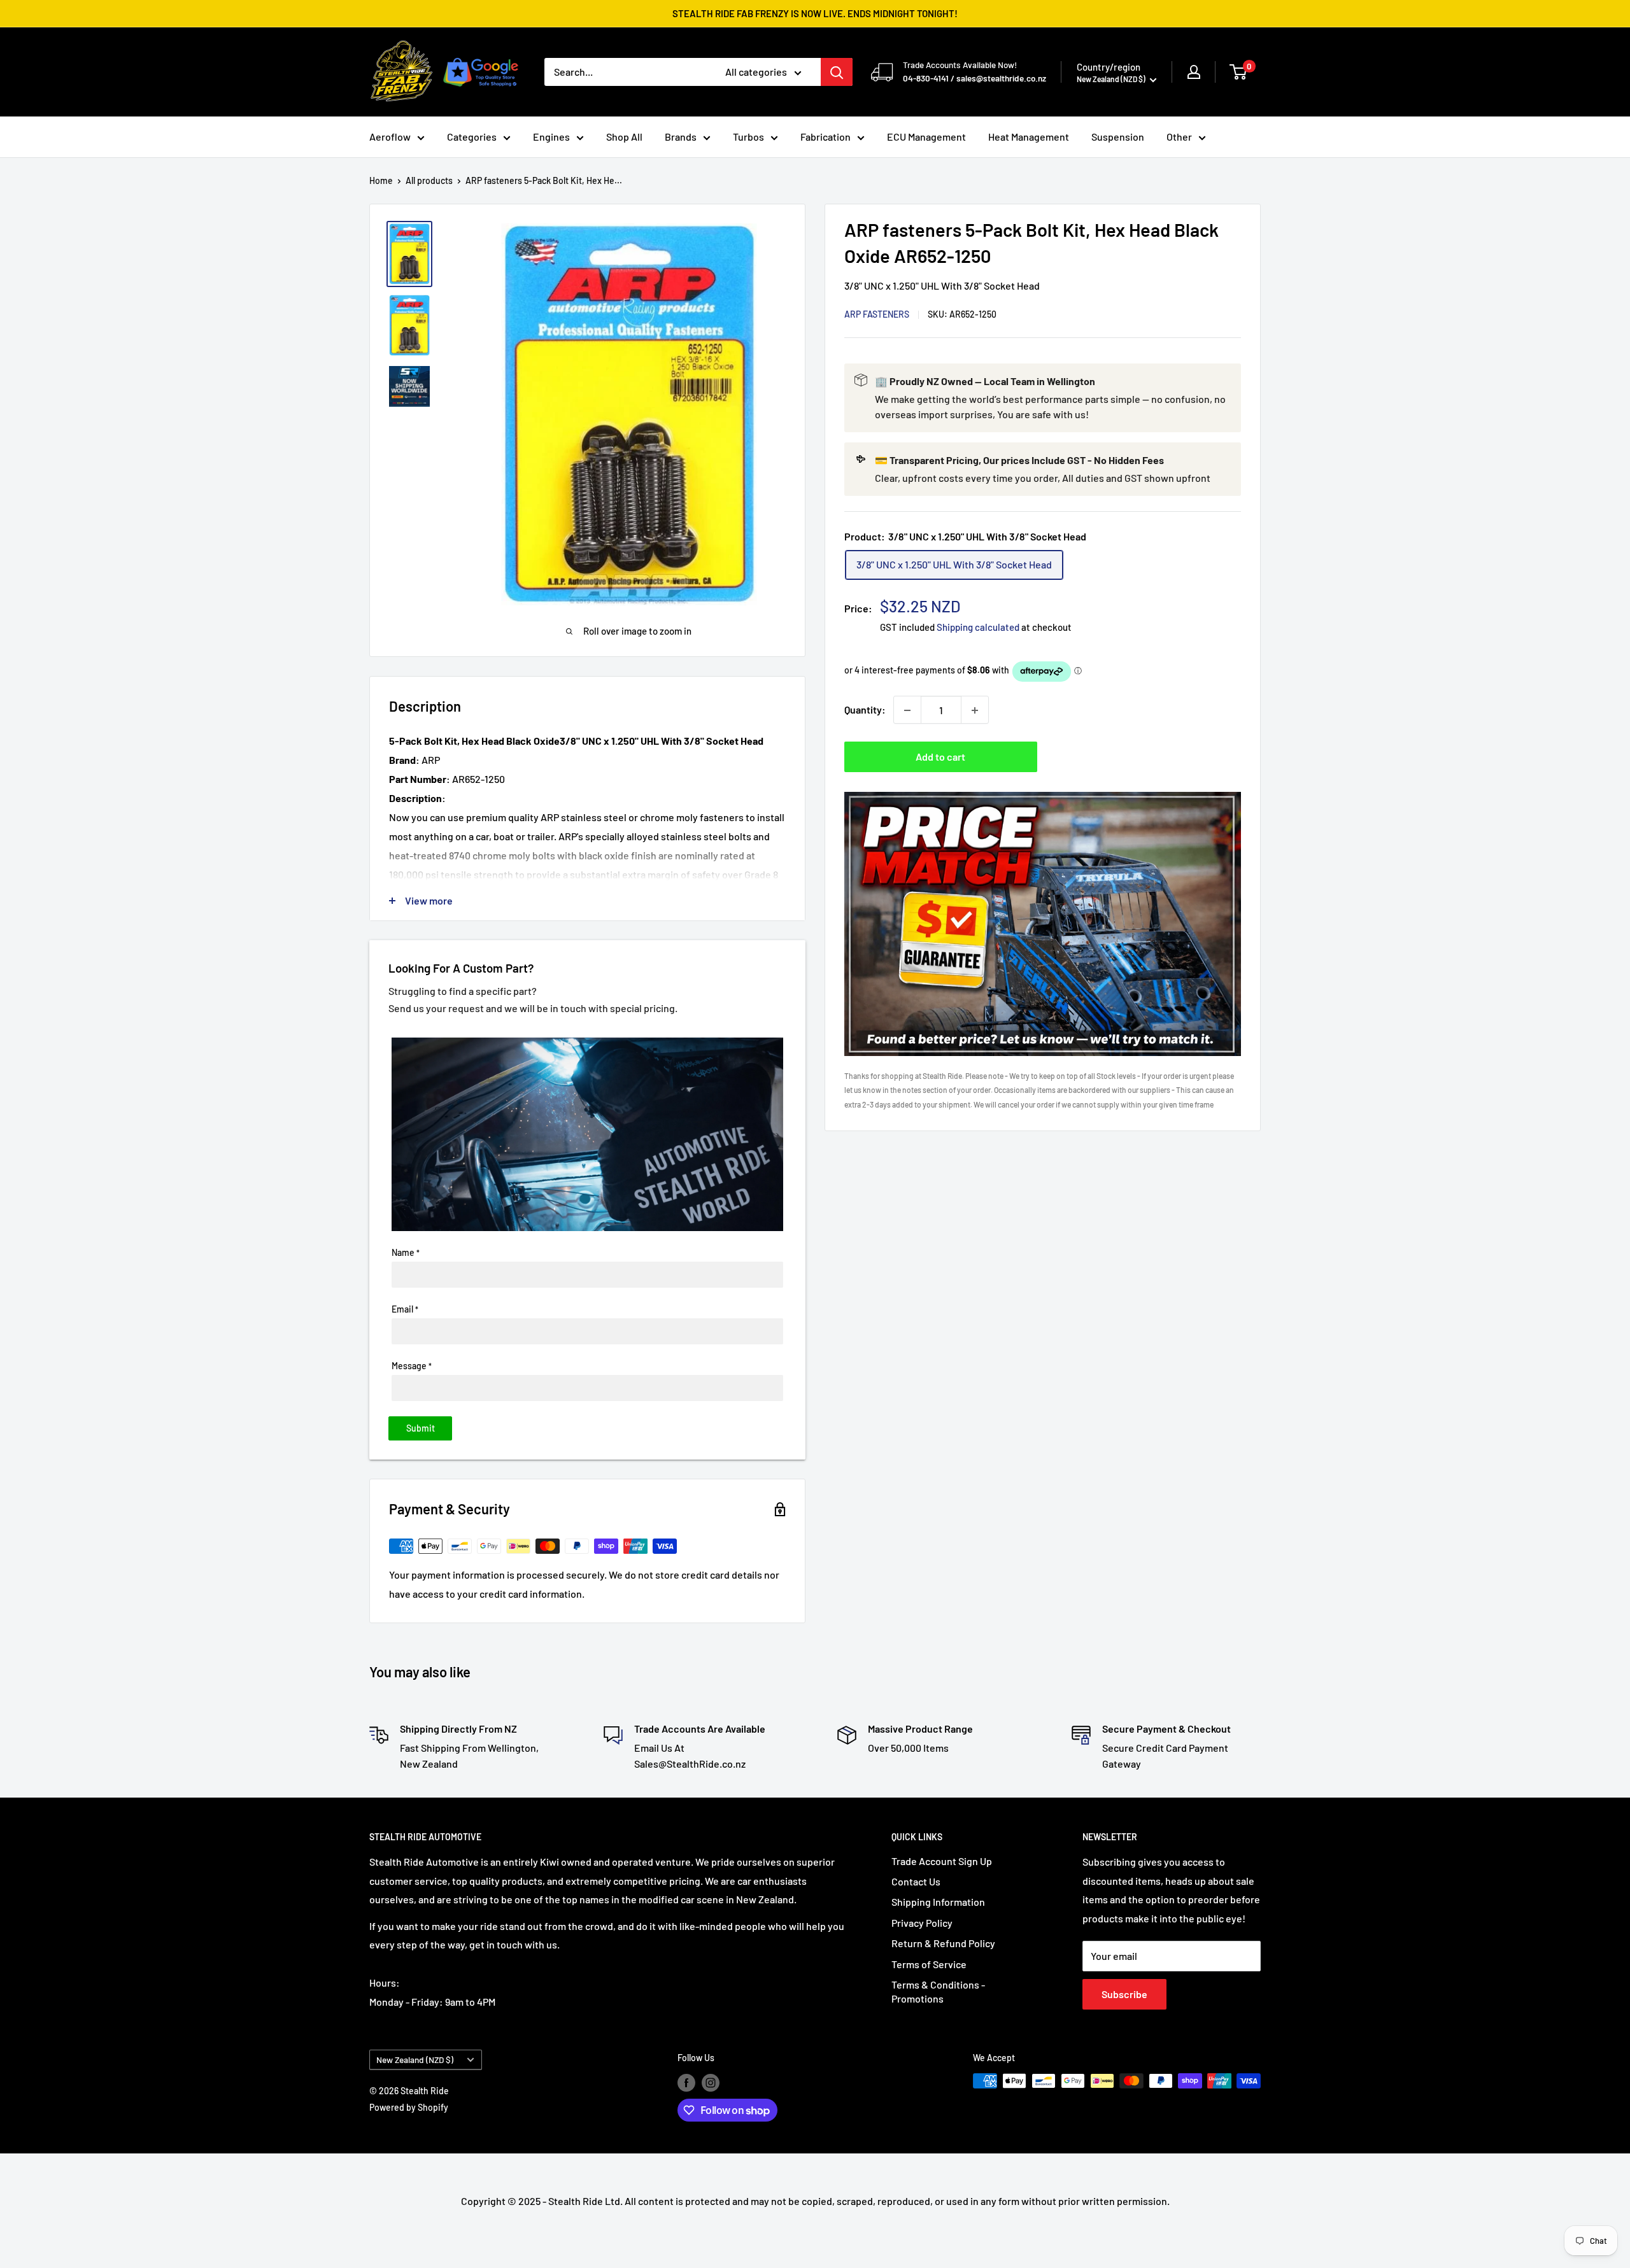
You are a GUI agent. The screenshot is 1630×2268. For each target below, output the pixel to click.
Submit (421, 1428)
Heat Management (1029, 137)
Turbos (748, 137)
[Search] (837, 72)
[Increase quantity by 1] (975, 710)
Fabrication (826, 137)
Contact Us (916, 1881)
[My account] (1194, 72)
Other (1179, 137)
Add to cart (940, 757)
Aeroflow (390, 137)
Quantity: (865, 710)
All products (429, 180)
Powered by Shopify (409, 2107)
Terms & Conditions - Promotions (938, 1991)
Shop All (624, 137)
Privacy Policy (922, 1923)
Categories (472, 137)
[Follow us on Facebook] (686, 2082)
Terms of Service (929, 1964)
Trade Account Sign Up (942, 1861)
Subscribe (1124, 1994)
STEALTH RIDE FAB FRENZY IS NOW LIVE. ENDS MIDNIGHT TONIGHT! (815, 13)
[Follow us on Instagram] (711, 2082)
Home (381, 180)
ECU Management (926, 137)
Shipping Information (938, 1902)
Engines (551, 137)
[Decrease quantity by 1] (907, 710)
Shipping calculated (978, 628)
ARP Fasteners (877, 315)
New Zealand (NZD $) (415, 2060)
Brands (681, 137)
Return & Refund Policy (943, 1943)
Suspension (1118, 137)
